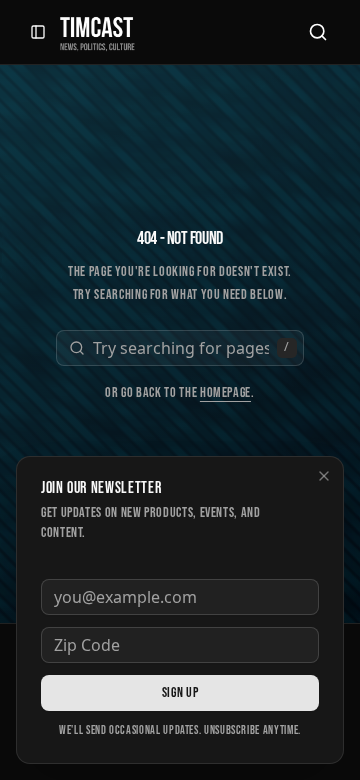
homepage (225, 392)
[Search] (318, 32)
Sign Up (180, 692)
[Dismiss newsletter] (324, 476)
